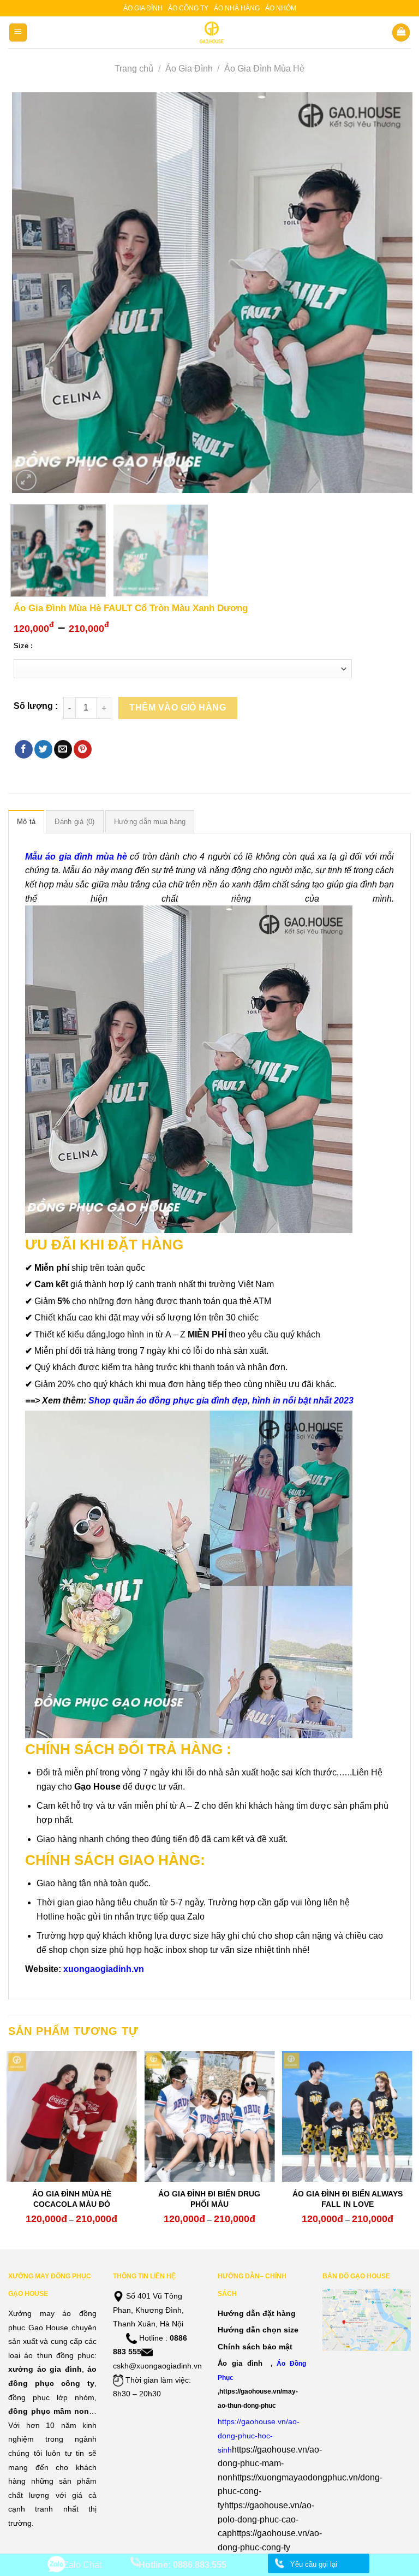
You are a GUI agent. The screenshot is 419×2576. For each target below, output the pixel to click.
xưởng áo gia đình (45, 2369)
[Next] (391, 293)
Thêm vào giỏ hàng (178, 707)
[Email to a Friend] (63, 749)
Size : (23, 646)
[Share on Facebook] (24, 749)
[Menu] (18, 32)
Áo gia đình (143, 8)
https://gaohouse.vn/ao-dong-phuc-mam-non (270, 2464)
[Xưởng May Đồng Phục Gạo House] (210, 32)
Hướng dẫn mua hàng (150, 822)
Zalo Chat (82, 2565)
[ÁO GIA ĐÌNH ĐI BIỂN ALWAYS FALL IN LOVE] (347, 2116)
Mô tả (26, 822)
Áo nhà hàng (237, 8)
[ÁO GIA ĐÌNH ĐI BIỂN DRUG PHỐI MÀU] (209, 2116)
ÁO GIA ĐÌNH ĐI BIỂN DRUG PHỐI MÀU (209, 2199)
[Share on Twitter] (43, 749)
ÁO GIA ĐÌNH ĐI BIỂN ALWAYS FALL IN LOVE (348, 2199)
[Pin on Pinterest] (83, 749)
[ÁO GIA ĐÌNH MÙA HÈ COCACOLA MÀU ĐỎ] (72, 2116)
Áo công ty (188, 8)
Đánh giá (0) (74, 822)
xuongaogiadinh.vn (104, 1969)
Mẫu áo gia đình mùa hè (76, 857)
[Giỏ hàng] (401, 32)
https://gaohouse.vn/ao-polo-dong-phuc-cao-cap (266, 2519)
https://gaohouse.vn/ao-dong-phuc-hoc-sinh (259, 2435)
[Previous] (34, 293)
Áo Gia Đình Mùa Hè (264, 69)
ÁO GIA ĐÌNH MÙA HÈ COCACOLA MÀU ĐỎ (72, 2199)
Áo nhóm (281, 8)
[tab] (26, 821)
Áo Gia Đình (189, 69)
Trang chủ (134, 69)
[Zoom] (26, 480)
